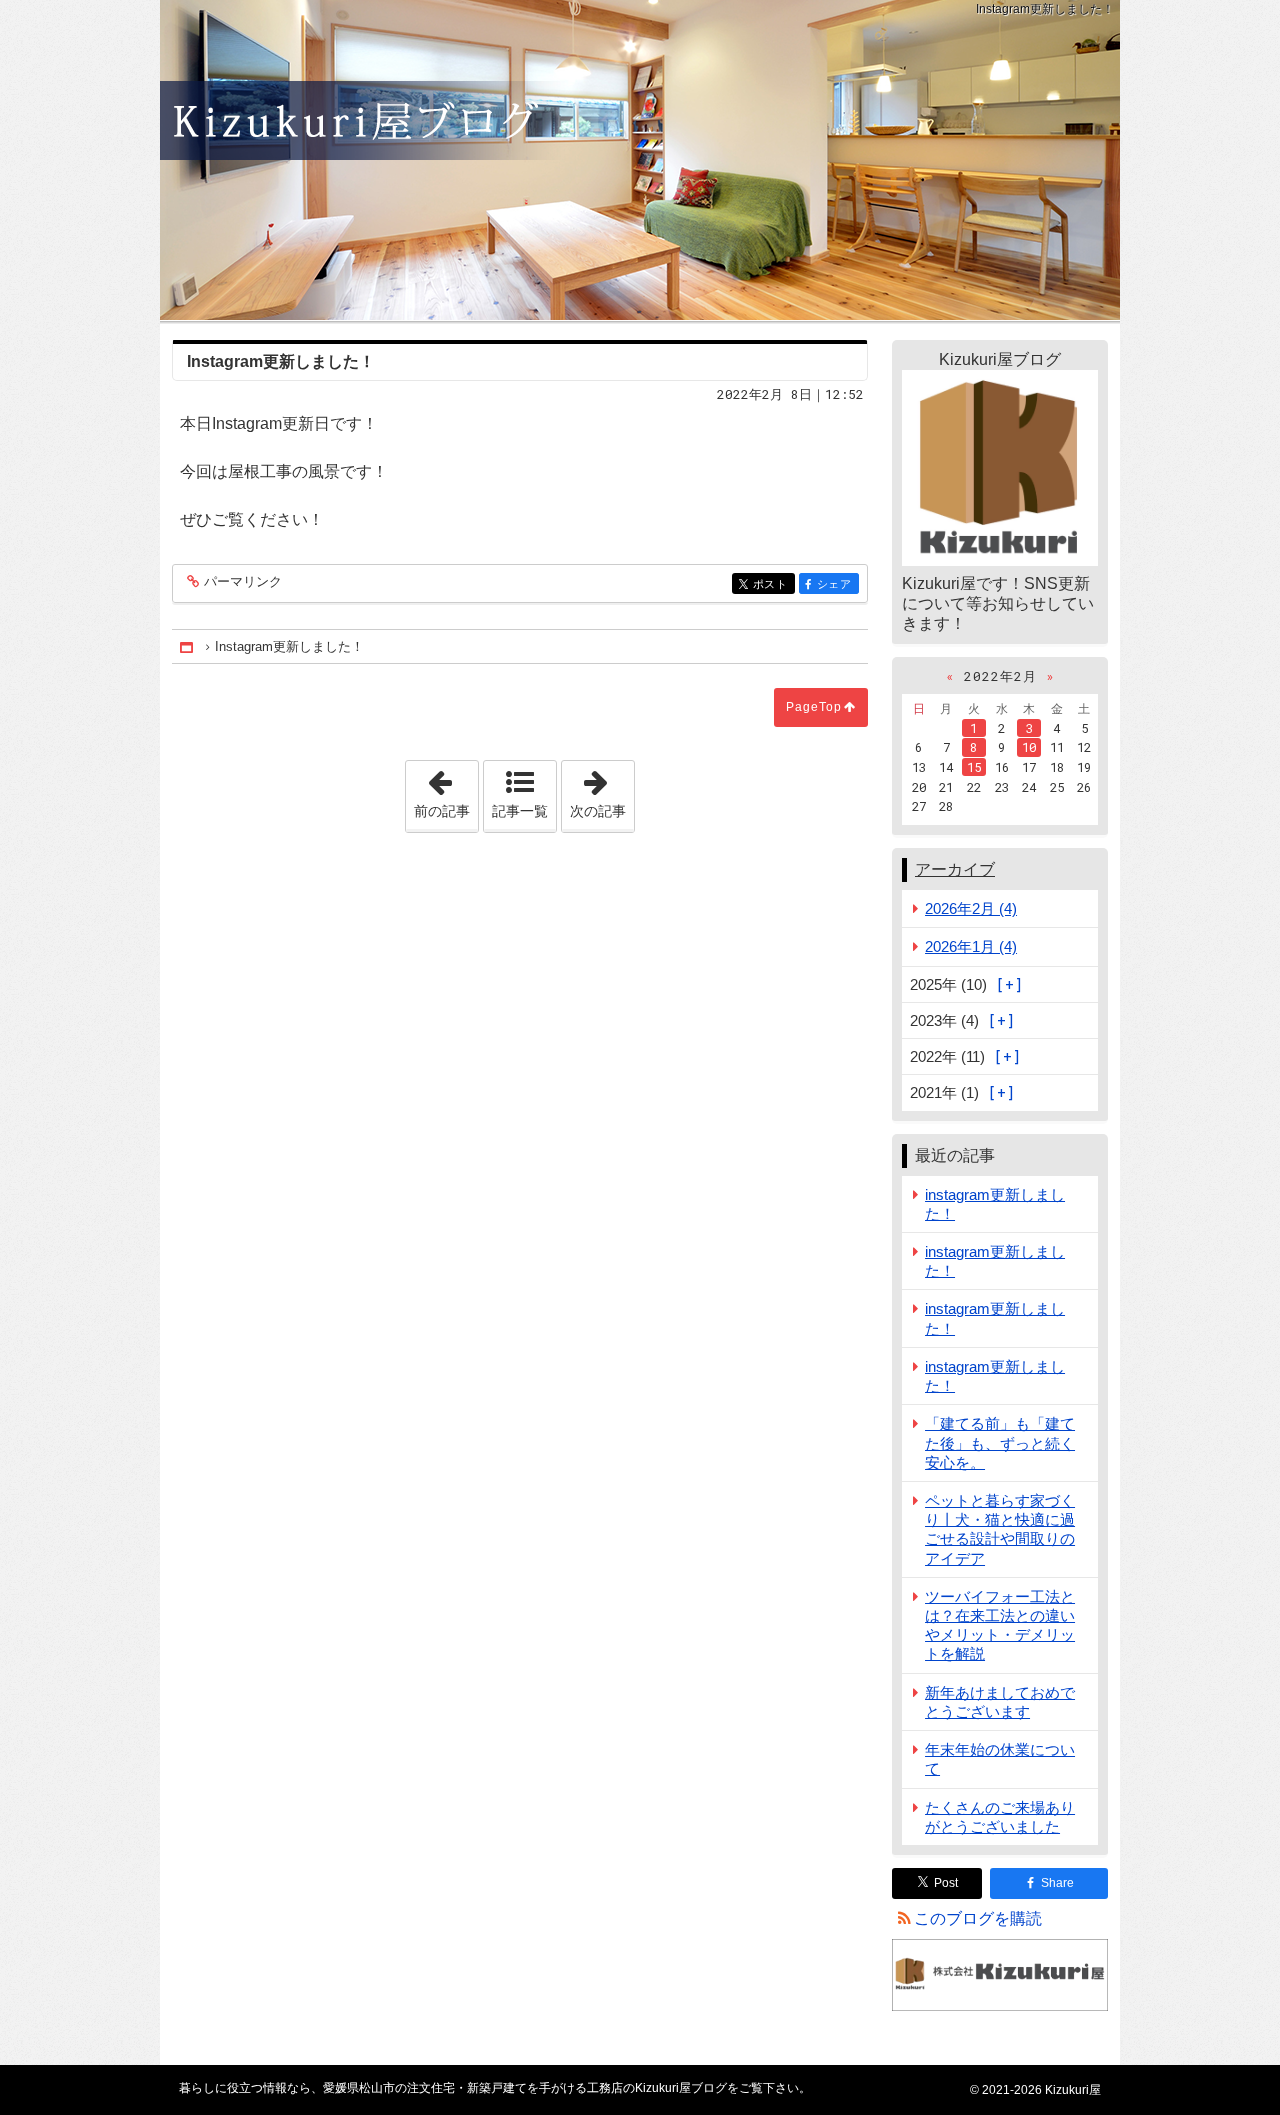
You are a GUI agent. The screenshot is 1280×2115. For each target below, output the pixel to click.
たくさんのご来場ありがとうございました (1000, 1817)
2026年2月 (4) (971, 908)
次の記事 (602, 790)
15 (974, 767)
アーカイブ (955, 869)
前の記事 (446, 790)
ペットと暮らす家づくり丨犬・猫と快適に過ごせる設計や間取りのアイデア (1000, 1529)
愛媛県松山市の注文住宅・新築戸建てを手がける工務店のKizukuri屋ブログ (640, 160)
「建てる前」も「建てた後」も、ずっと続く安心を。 (1000, 1442)
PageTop (814, 707)
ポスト (774, 584)
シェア (838, 584)
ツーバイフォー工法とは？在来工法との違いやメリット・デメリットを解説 (1000, 1625)
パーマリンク (243, 582)
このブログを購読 (978, 1918)
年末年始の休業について (1000, 1759)
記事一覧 (520, 811)
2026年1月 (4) (971, 946)
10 (1029, 747)
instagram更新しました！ (995, 1204)
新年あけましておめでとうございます (1000, 1702)
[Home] (188, 646)
